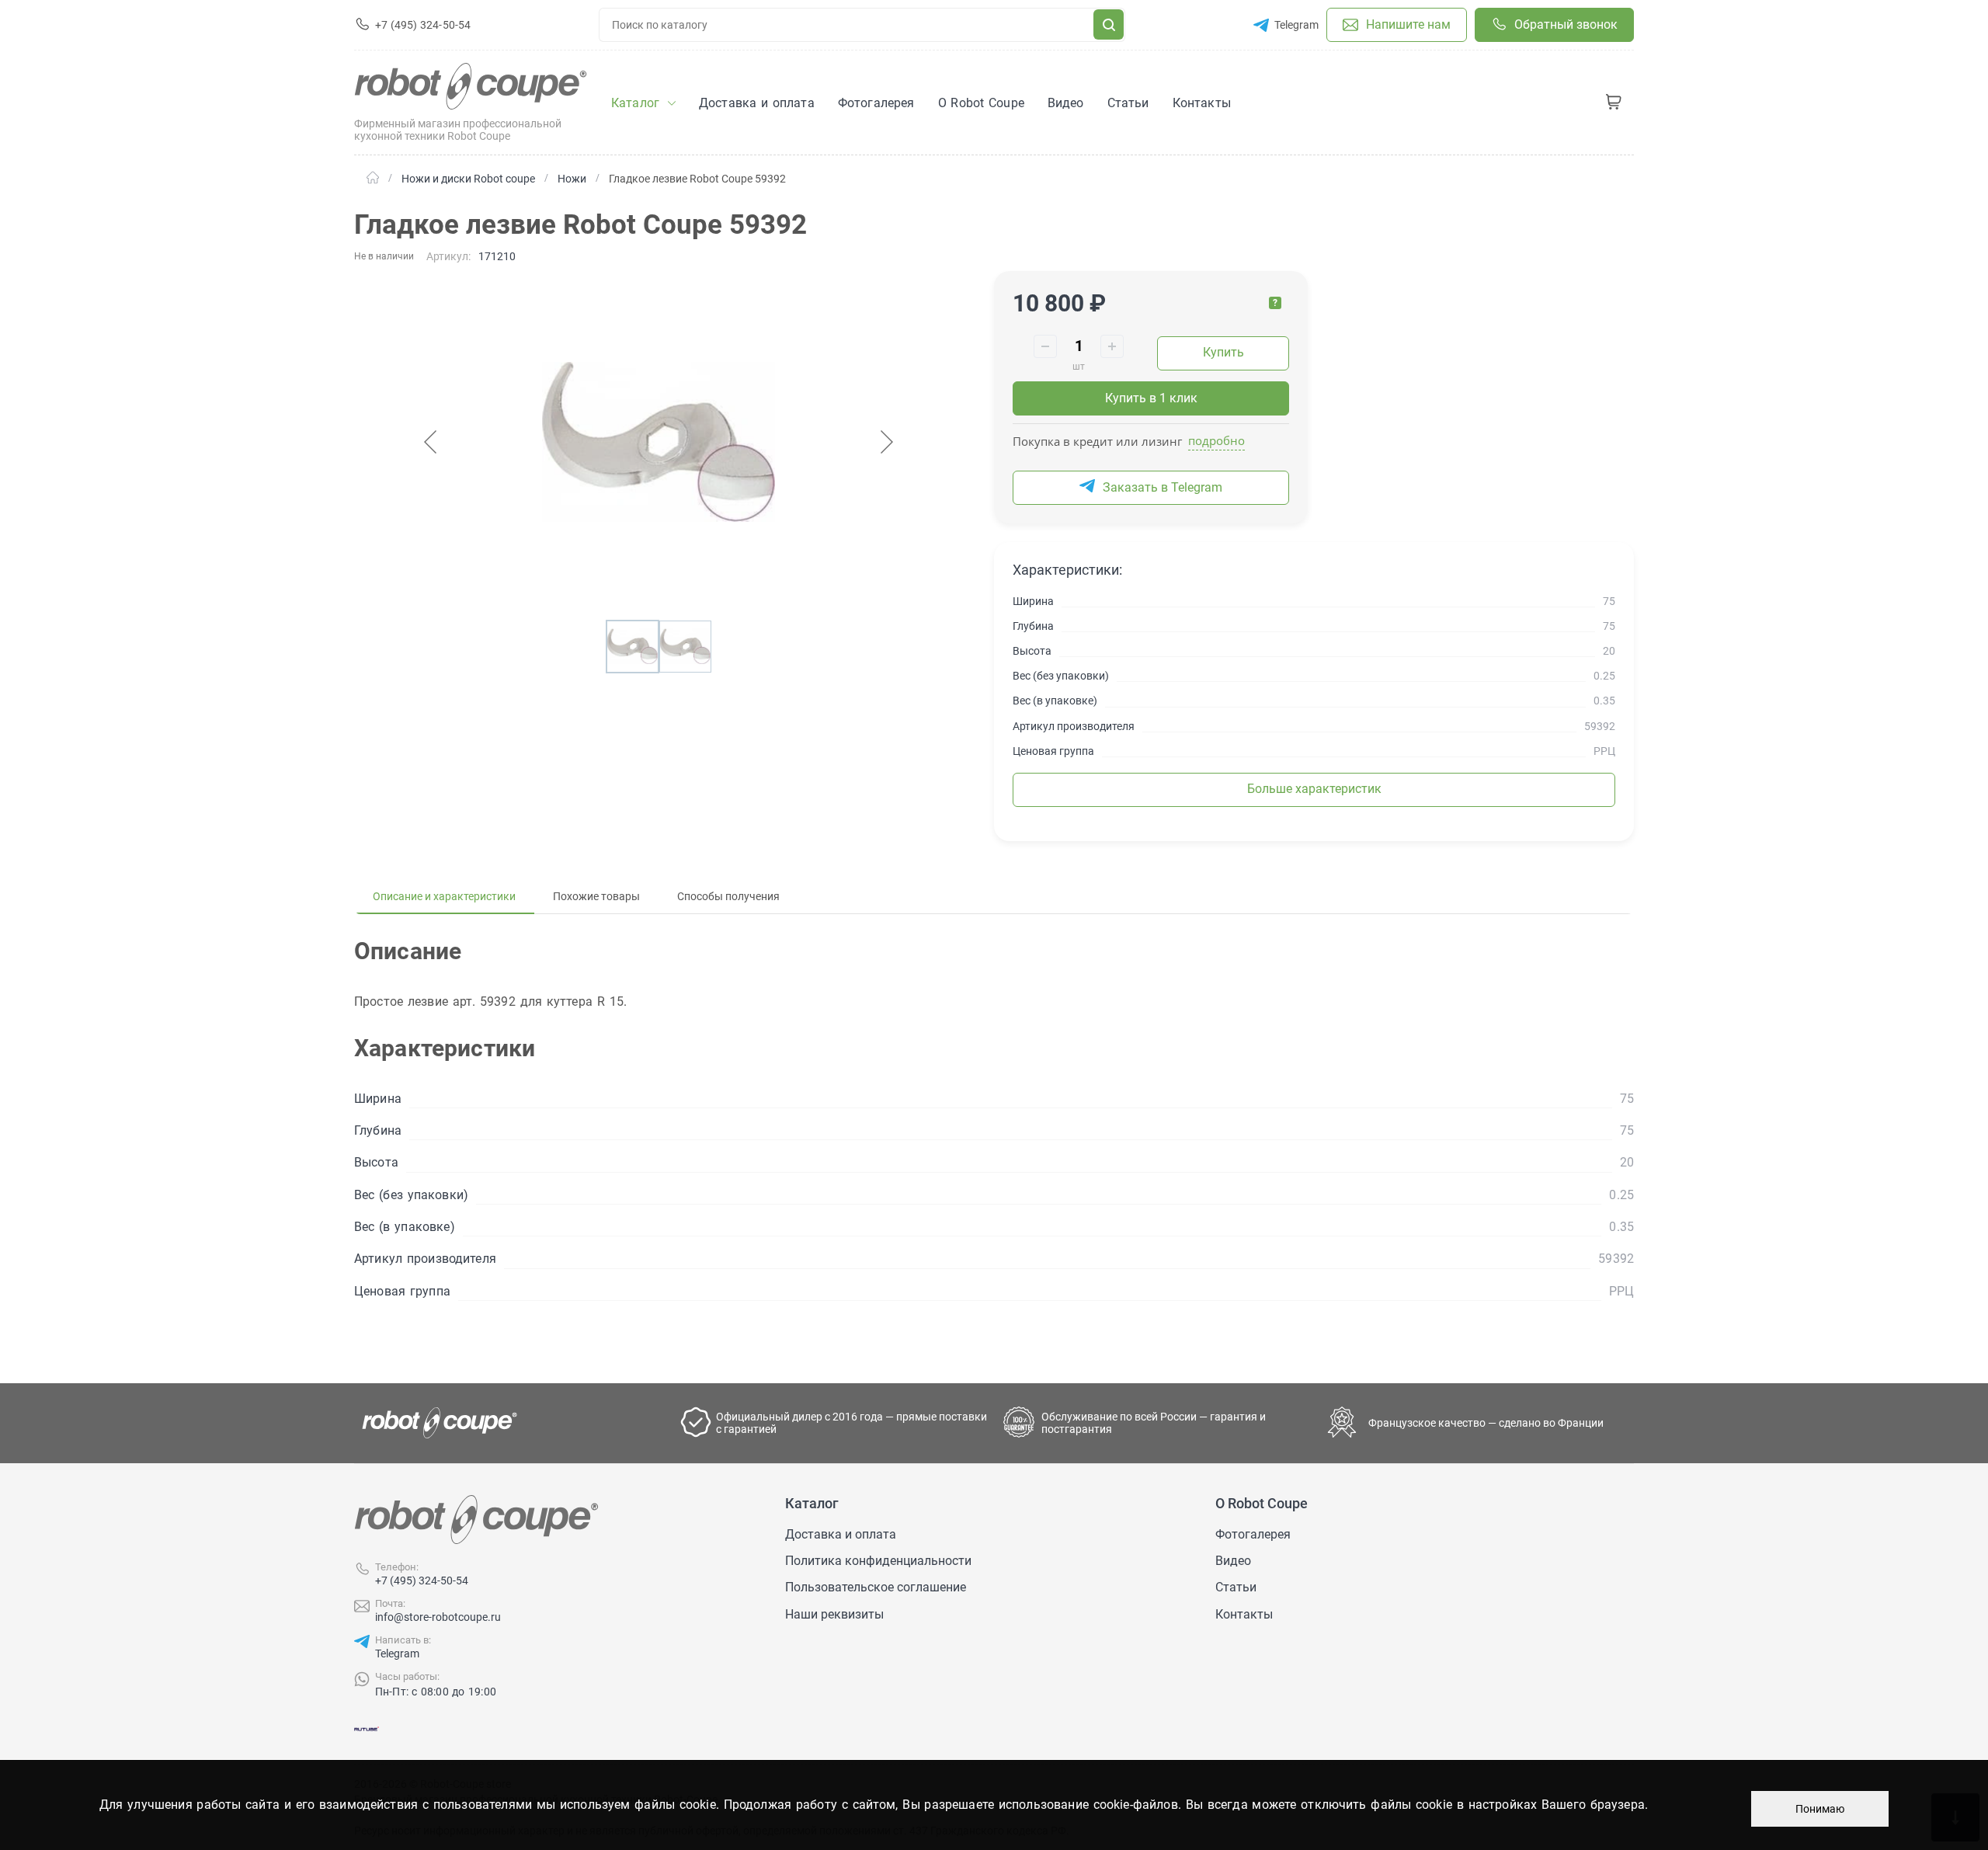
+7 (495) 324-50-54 (422, 1580)
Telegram (397, 1654)
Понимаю (1820, 1809)
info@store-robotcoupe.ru (438, 1617)
